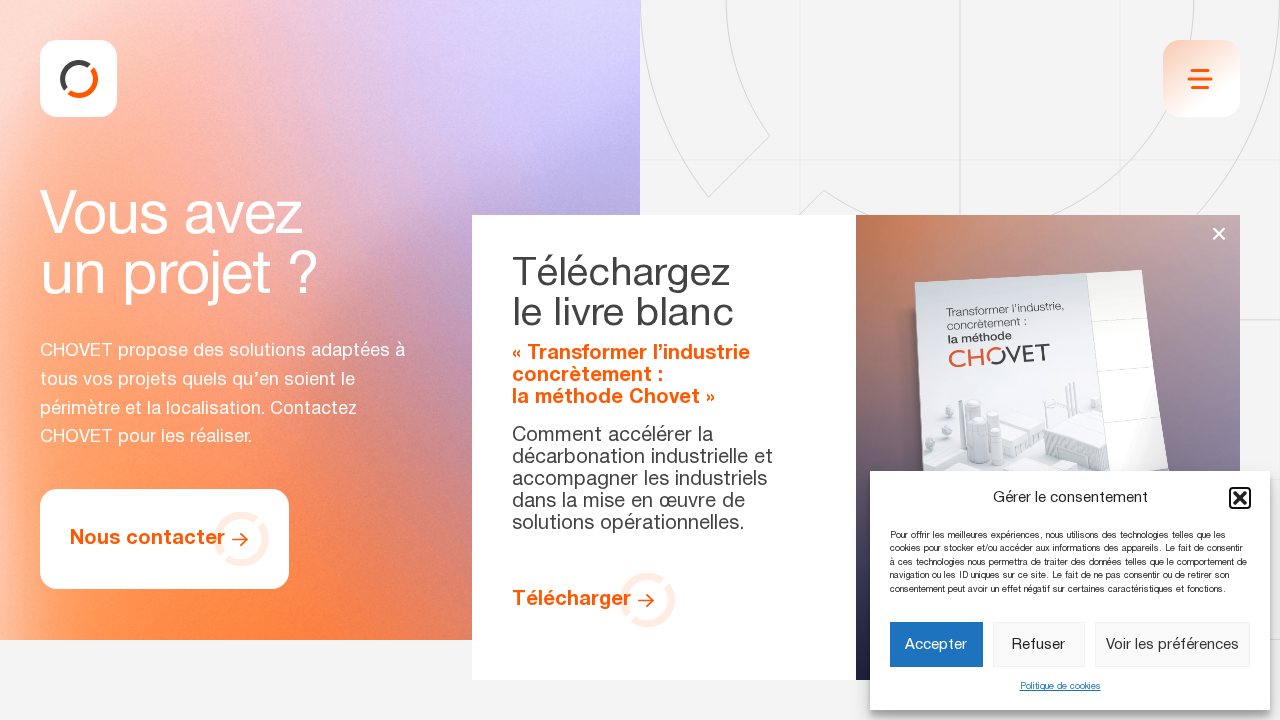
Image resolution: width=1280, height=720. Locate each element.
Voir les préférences (1172, 645)
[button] (1240, 498)
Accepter (936, 645)
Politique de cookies (1060, 687)
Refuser (1038, 645)
